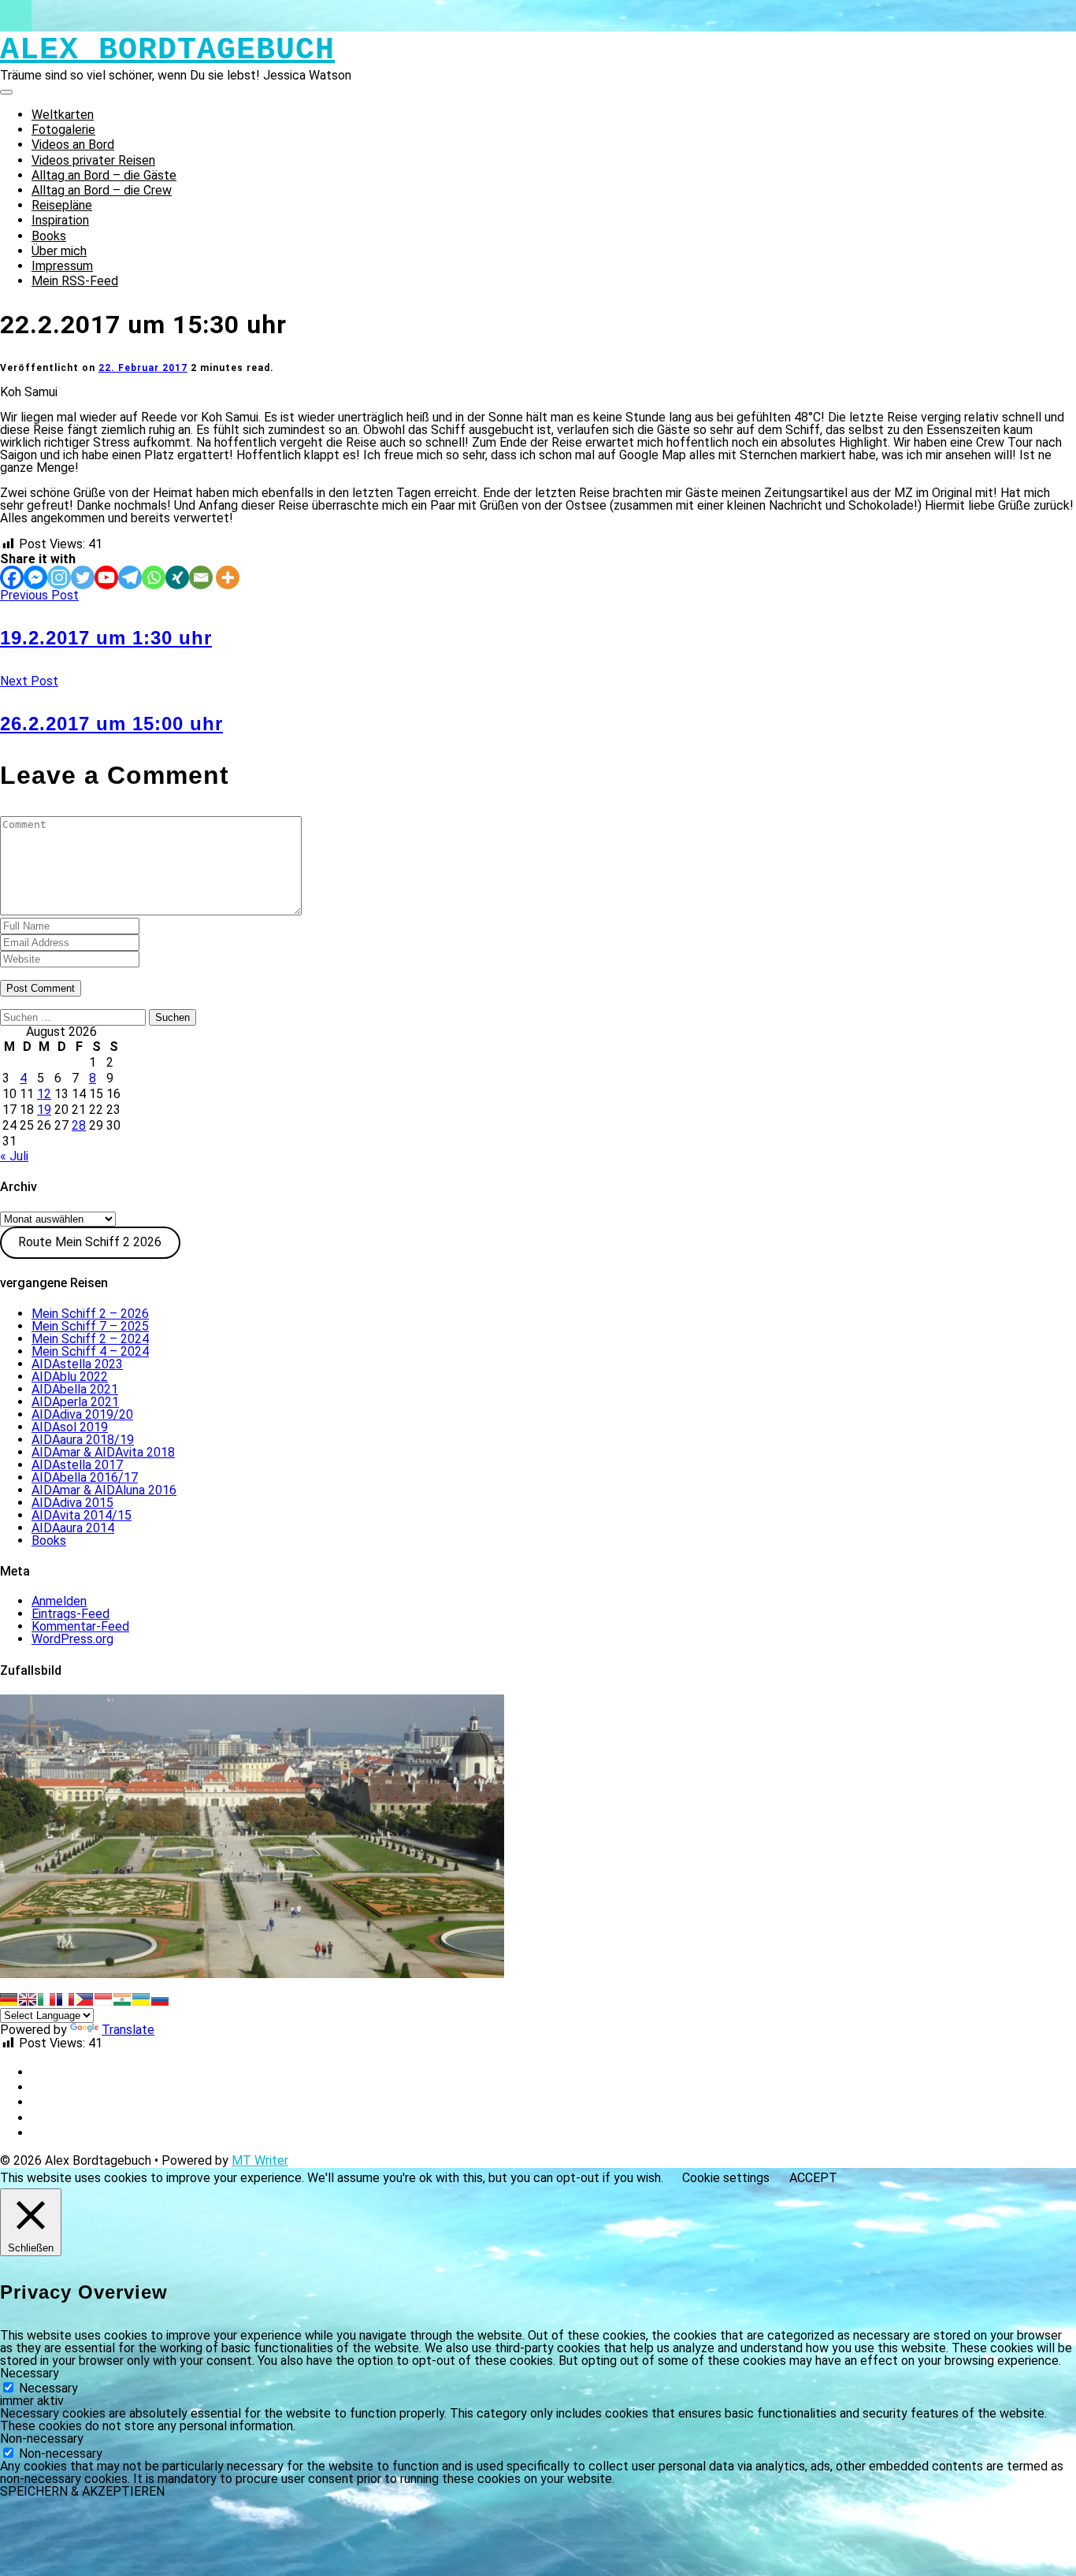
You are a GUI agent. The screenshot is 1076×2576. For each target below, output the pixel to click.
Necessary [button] (30, 2373)
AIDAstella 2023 (77, 1364)
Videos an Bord (73, 145)
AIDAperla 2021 (75, 1402)
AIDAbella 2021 (75, 1389)
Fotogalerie (63, 130)
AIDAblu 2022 (70, 1377)
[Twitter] (83, 577)
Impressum (62, 266)
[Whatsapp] (154, 577)
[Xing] (177, 577)
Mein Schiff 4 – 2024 (90, 1351)
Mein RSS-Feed (75, 281)
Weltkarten (63, 115)
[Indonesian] (103, 1999)
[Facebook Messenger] (35, 577)
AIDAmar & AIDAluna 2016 (104, 1490)
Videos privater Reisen (93, 160)
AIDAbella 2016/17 (85, 1477)
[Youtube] (106, 577)
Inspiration (60, 220)
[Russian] (160, 1999)
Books (49, 236)
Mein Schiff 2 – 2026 (90, 1314)
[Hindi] (122, 1999)
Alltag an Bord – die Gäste (104, 175)
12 (44, 1094)
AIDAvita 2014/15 (82, 1515)
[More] (228, 577)
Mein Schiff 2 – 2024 (90, 1339)
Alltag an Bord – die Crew (102, 190)
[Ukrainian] (141, 1999)
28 (79, 1125)
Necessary (48, 2388)
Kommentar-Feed (80, 1626)
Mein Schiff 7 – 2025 (90, 1326)
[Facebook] (12, 577)
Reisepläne (62, 205)
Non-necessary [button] (42, 2439)
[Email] (201, 577)
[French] (65, 1999)
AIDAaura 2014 (73, 1528)
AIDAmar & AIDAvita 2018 (103, 1452)
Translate (128, 2030)
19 (44, 1110)
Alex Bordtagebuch (167, 50)
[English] (28, 1999)
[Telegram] (130, 577)
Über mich (59, 251)
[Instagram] (59, 577)
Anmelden (59, 1601)
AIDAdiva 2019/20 (82, 1414)
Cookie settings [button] (726, 2178)
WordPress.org (72, 1639)
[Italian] (46, 1999)
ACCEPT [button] (813, 2178)
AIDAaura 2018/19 (83, 1440)
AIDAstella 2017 (77, 1465)
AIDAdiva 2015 (72, 1503)
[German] (9, 1999)
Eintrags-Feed (70, 1614)
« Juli (14, 1156)
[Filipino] (84, 1999)
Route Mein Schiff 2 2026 (90, 1242)
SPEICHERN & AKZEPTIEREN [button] (82, 2491)
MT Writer (260, 2160)
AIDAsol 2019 (70, 1427)
